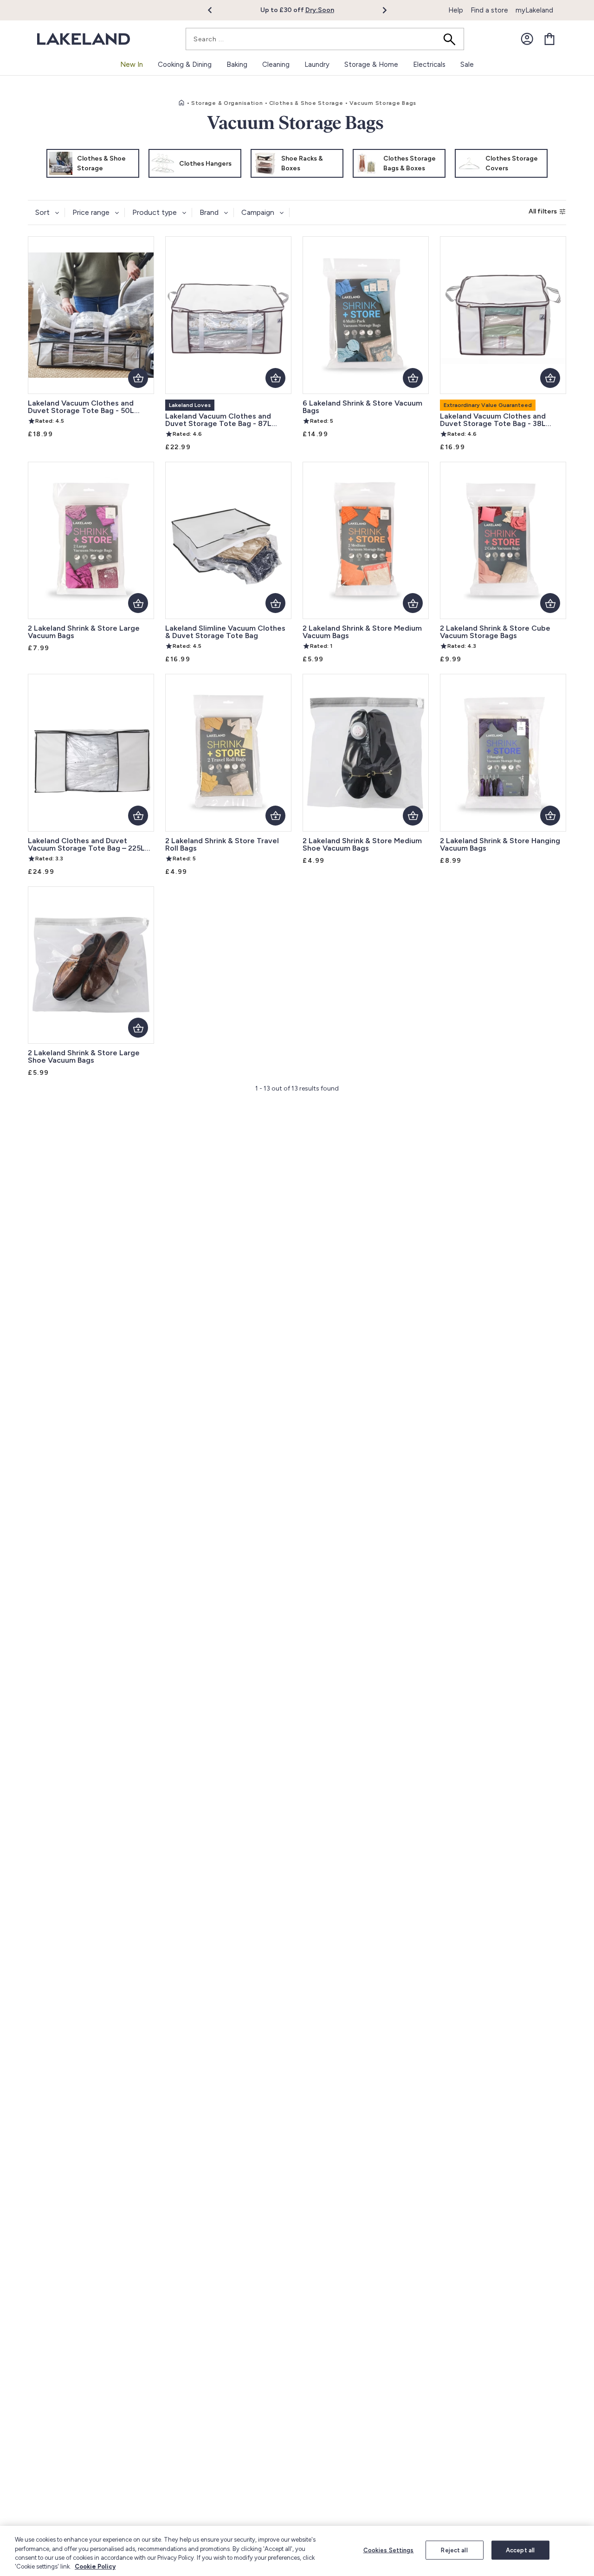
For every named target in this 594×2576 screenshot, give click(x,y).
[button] (215, 10)
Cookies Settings (389, 2550)
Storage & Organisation (227, 103)
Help (456, 10)
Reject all (454, 2550)
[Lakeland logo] (84, 39)
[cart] (549, 39)
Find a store (489, 10)
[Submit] (452, 39)
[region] (297, 2551)
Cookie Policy (95, 2566)
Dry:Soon (320, 10)
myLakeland (534, 10)
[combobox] (325, 39)
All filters (543, 211)
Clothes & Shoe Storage (306, 103)
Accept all (520, 2550)
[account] (527, 39)
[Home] (181, 103)
